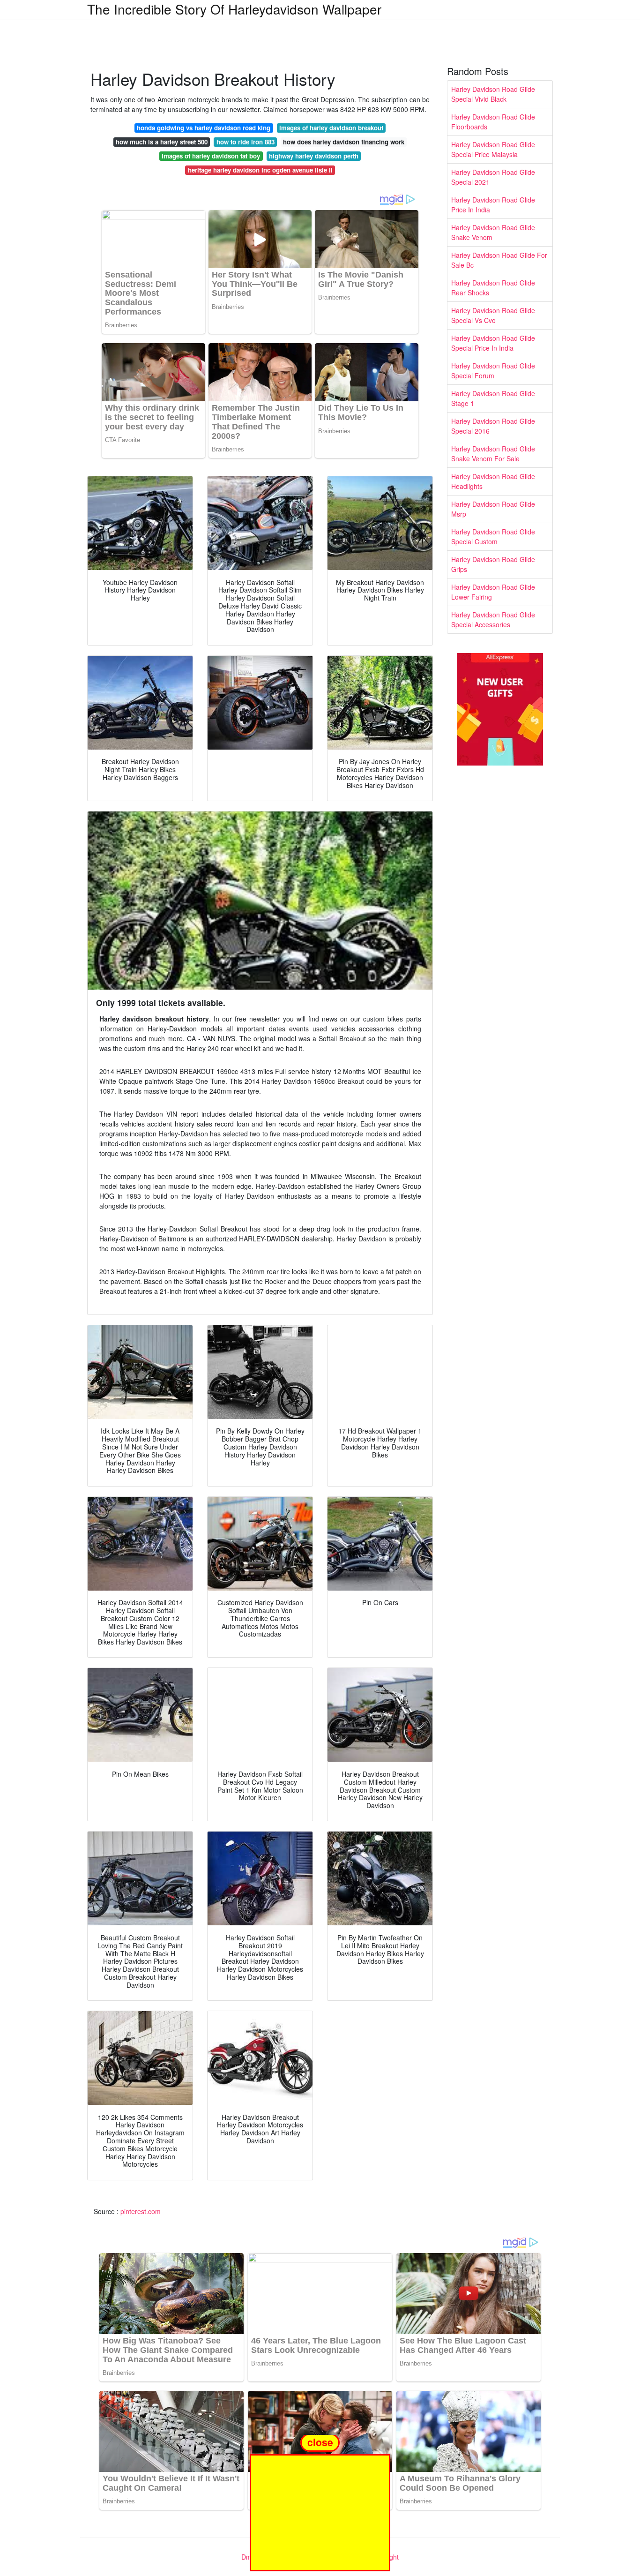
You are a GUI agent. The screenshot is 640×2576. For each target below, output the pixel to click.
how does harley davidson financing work (344, 142)
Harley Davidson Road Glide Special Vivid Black (493, 94)
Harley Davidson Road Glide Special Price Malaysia (493, 149)
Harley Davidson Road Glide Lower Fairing (493, 592)
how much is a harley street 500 (162, 142)
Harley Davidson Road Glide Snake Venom (493, 232)
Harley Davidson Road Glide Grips (493, 564)
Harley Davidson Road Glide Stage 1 (493, 398)
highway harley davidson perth (314, 156)
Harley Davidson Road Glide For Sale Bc (499, 260)
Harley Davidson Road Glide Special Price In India (493, 343)
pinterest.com (141, 2211)
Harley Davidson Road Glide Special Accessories (493, 620)
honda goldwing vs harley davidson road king (204, 128)
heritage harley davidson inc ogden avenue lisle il (260, 170)
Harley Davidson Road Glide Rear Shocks (493, 288)
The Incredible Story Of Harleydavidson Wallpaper (234, 9)
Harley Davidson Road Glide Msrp (493, 509)
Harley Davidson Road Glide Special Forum (493, 371)
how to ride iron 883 (246, 142)
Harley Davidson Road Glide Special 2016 (493, 426)
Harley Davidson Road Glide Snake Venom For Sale (493, 454)
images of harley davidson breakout (331, 128)
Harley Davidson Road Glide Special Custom (493, 537)
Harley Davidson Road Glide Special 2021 (493, 177)
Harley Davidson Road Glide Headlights (493, 481)
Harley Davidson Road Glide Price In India (493, 205)
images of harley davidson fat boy (211, 156)
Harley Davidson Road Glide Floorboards (493, 122)
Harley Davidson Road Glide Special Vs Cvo (493, 315)
